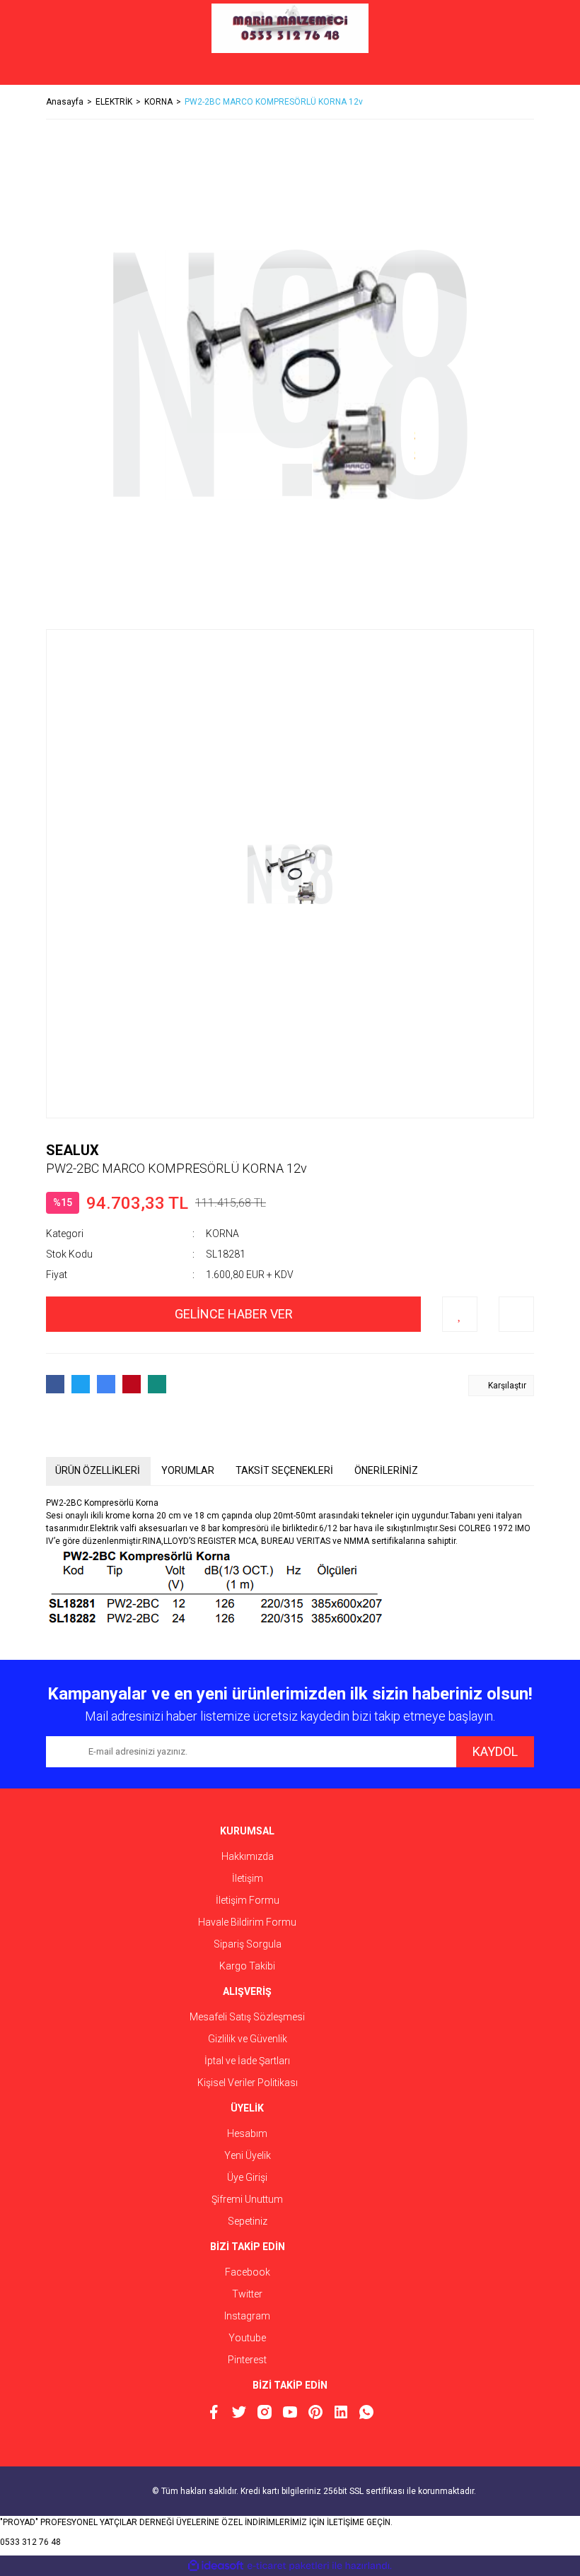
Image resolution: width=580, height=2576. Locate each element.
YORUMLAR (188, 1470)
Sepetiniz (248, 2221)
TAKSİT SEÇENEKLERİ (284, 1470)
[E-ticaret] (288, 2565)
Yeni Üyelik (248, 2155)
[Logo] (290, 28)
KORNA (222, 1234)
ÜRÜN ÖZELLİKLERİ (98, 1470)
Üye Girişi (247, 2177)
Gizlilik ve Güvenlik (248, 2039)
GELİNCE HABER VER (234, 1314)
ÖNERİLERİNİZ (386, 1470)
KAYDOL (495, 1751)
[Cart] (513, 71)
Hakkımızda (248, 1856)
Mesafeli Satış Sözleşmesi (247, 2017)
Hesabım (247, 2133)
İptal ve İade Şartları (247, 2061)
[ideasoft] (216, 2566)
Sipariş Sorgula (248, 1944)
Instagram (247, 2316)
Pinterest (247, 2360)
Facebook (248, 2272)
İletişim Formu (248, 1900)
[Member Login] (290, 71)
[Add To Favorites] (460, 1314)
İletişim (248, 1878)
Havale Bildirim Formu (247, 1922)
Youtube (247, 2338)
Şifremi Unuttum (247, 2199)
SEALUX (72, 1150)
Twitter (247, 2294)
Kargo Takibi (247, 1966)
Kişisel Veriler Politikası (248, 2083)
